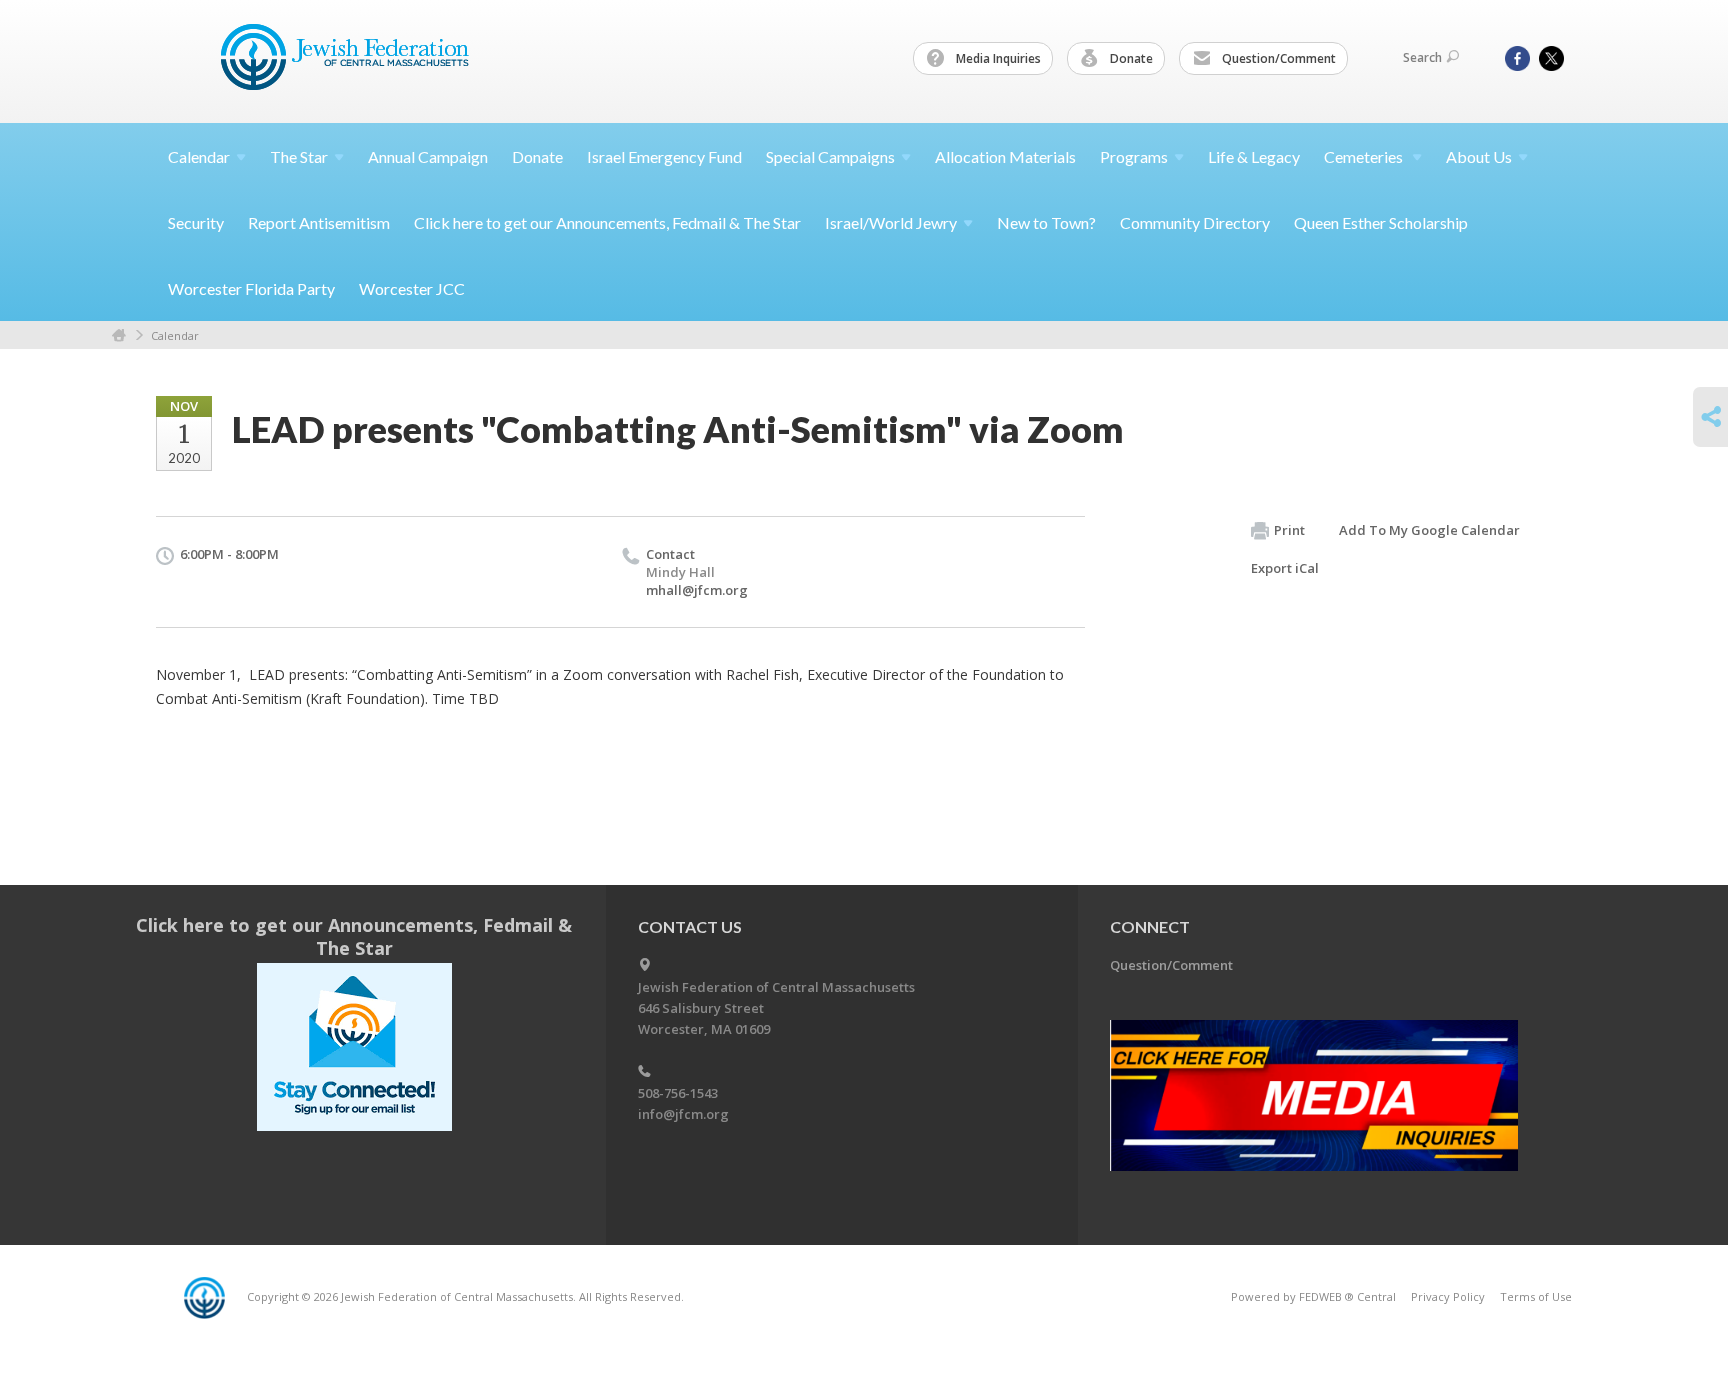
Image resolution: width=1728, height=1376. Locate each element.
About (1479, 156)
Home (119, 335)
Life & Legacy (1254, 156)
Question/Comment (1277, 58)
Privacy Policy (1448, 1296)
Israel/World (891, 222)
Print (1289, 530)
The (299, 156)
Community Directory (1195, 222)
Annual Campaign (428, 156)
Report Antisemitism (319, 222)
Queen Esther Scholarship (1381, 222)
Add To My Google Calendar (1429, 530)
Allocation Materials (1005, 156)
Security (196, 222)
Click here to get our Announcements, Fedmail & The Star (607, 222)
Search (1422, 57)
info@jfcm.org (683, 1114)
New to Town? (1046, 222)
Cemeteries (1365, 156)
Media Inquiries (997, 58)
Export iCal (1285, 568)
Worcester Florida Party (251, 288)
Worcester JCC (412, 288)
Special (830, 156)
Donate (1130, 58)
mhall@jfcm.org (697, 590)
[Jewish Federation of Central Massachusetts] (348, 60)
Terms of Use (1536, 1296)
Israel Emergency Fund (664, 156)
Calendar (175, 335)
